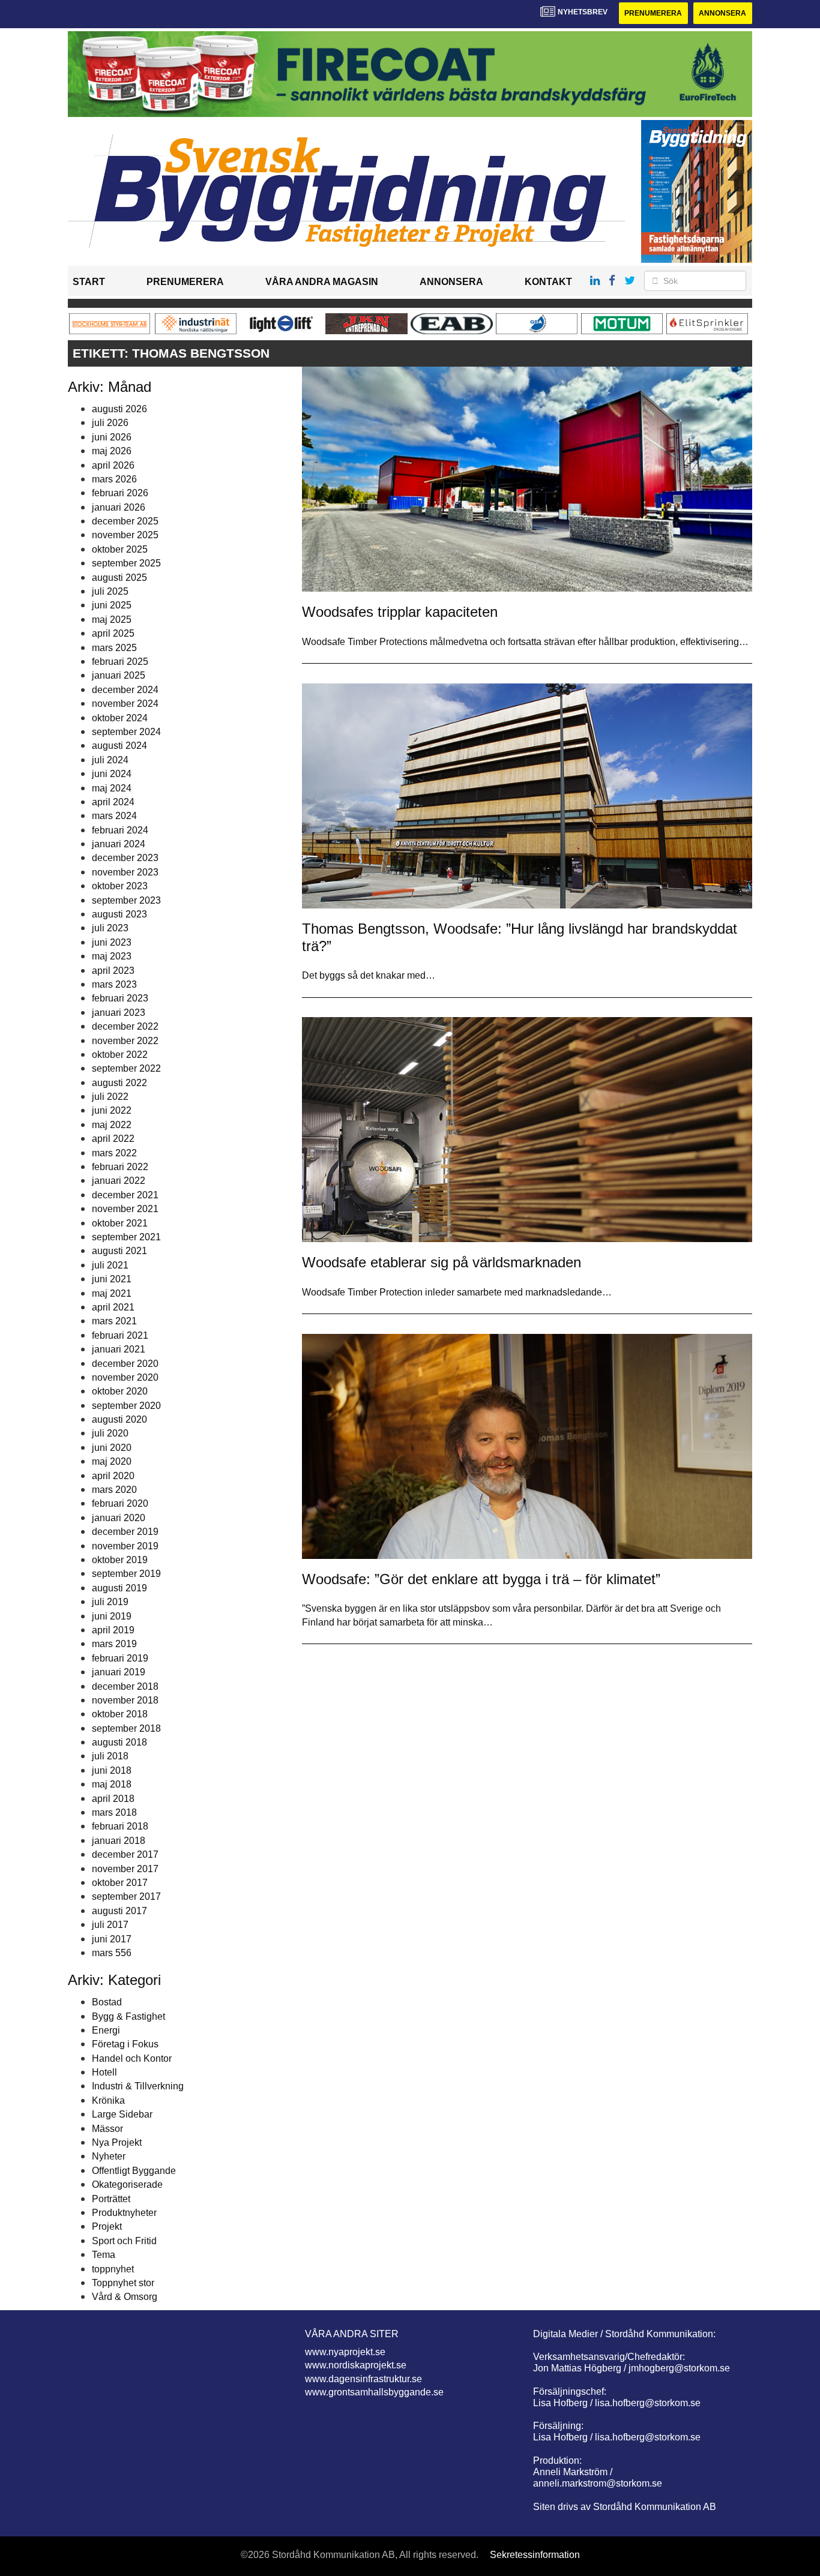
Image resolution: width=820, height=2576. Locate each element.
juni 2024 (112, 774)
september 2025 (126, 563)
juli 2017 (110, 1925)
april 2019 (113, 1630)
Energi (106, 2030)
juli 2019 (110, 1602)
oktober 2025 (120, 549)
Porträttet (111, 2199)
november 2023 (125, 872)
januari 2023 (119, 1013)
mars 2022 (114, 1153)
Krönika (108, 2100)
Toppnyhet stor (123, 2283)
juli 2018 (110, 1756)
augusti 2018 (119, 1742)
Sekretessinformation (535, 2555)
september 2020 (126, 1406)
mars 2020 (114, 1490)
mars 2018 (114, 1812)
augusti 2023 (119, 914)
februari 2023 (120, 998)
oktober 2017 (120, 1883)
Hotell (104, 2072)
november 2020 (125, 1377)
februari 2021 (120, 1335)
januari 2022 (119, 1181)
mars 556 (112, 1953)
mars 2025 (114, 648)
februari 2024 (120, 830)
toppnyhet (113, 2269)
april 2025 (113, 633)
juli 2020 (110, 1433)
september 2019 (126, 1574)
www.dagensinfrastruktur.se (363, 2379)
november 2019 (125, 1546)
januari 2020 (119, 1518)
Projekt (107, 2226)
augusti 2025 (119, 578)
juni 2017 (112, 1939)
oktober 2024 (120, 718)
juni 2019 (112, 1616)
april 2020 (113, 1476)
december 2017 (125, 1854)
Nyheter (109, 2156)
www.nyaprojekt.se (345, 2352)
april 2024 (113, 802)
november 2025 (125, 535)
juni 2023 (112, 942)
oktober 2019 (120, 1560)
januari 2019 (119, 1672)
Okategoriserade (127, 2184)
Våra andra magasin (322, 282)
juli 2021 (110, 1265)
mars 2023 (114, 984)
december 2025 (125, 521)
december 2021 (125, 1195)
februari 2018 (120, 1826)
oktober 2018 (120, 1714)
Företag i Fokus (125, 2044)
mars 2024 (114, 816)
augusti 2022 (119, 1083)
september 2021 (126, 1237)
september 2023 (126, 900)
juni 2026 (112, 437)
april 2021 (113, 1307)
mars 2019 (114, 1644)
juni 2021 (112, 1279)
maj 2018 (112, 1784)
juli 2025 (110, 591)
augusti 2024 (119, 746)
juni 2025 (112, 605)
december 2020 (125, 1364)
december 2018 (125, 1686)
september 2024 (126, 732)
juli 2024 (110, 760)
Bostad (107, 2002)
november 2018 (125, 1700)
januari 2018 (119, 1841)
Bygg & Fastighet (128, 2016)
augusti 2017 (119, 1911)
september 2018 (126, 1728)
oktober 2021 (120, 1223)
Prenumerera (653, 13)
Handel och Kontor (132, 2058)
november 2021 (125, 1209)
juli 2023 (110, 928)
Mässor (107, 2129)
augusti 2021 (119, 1251)
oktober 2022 (120, 1055)
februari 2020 (120, 1503)
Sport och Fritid (124, 2241)
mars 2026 (114, 479)
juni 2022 (112, 1110)
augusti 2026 (119, 409)
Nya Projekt (117, 2142)
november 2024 (125, 704)
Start (89, 282)
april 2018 (113, 1799)
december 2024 (125, 690)
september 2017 (126, 1896)
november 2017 (125, 1869)
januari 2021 (119, 1349)
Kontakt (548, 282)
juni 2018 (112, 1770)
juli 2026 (110, 423)
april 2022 (113, 1139)
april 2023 (113, 971)
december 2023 (125, 858)
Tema (104, 2255)
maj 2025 (112, 620)
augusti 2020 (119, 1419)
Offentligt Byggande (134, 2171)
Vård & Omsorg (125, 2297)
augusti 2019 (119, 1588)
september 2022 (126, 1068)
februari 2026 (120, 493)
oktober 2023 (120, 886)
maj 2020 (112, 1461)
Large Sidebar (122, 2114)
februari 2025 (120, 662)
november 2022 (125, 1041)
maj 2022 (112, 1125)
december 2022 (125, 1026)
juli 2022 (110, 1097)
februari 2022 (120, 1167)
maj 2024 (112, 788)
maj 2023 (112, 956)
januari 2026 (119, 507)
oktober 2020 (120, 1391)
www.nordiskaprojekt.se (356, 2365)
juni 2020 (112, 1448)
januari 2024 (119, 844)
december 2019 (125, 1532)
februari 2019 (120, 1658)
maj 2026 (112, 451)
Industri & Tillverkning (138, 2086)
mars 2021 (114, 1321)
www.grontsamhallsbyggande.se (374, 2392)
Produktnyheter (124, 2213)
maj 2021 (112, 1293)
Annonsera (722, 13)
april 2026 (113, 465)
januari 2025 (119, 675)
